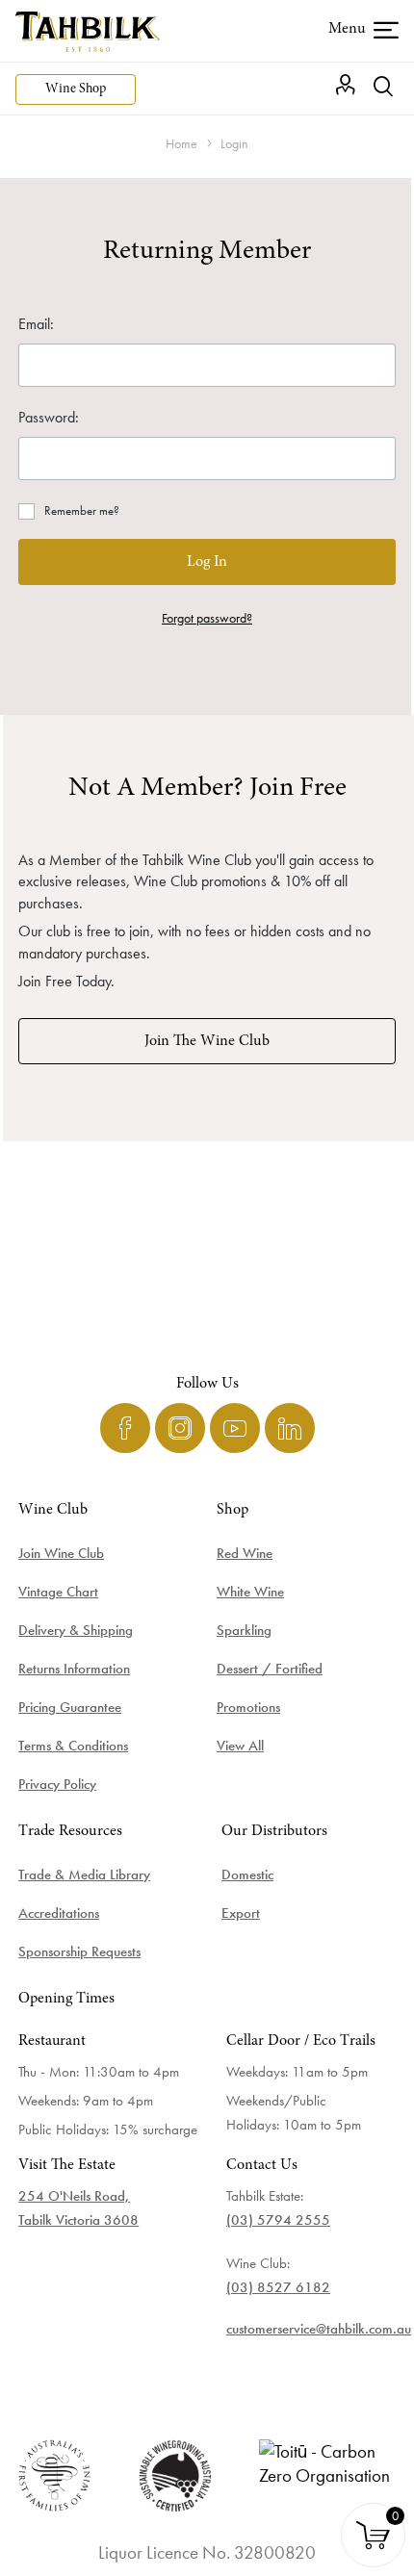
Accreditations (59, 1913)
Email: (36, 324)
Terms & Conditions (73, 1746)
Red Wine (245, 1553)
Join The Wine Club (207, 1041)
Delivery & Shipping (76, 1630)
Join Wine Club (61, 1553)
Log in (207, 562)
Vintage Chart (58, 1592)
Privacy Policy (57, 1784)
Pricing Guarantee (70, 1707)
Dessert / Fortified (270, 1669)
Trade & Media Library (84, 1875)
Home (181, 143)
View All (240, 1746)
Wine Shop (76, 89)
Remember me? (82, 510)
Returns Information (74, 1669)
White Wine (250, 1592)
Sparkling (244, 1630)
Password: (49, 417)
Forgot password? (207, 618)
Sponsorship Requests (79, 1951)
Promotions (248, 1707)
